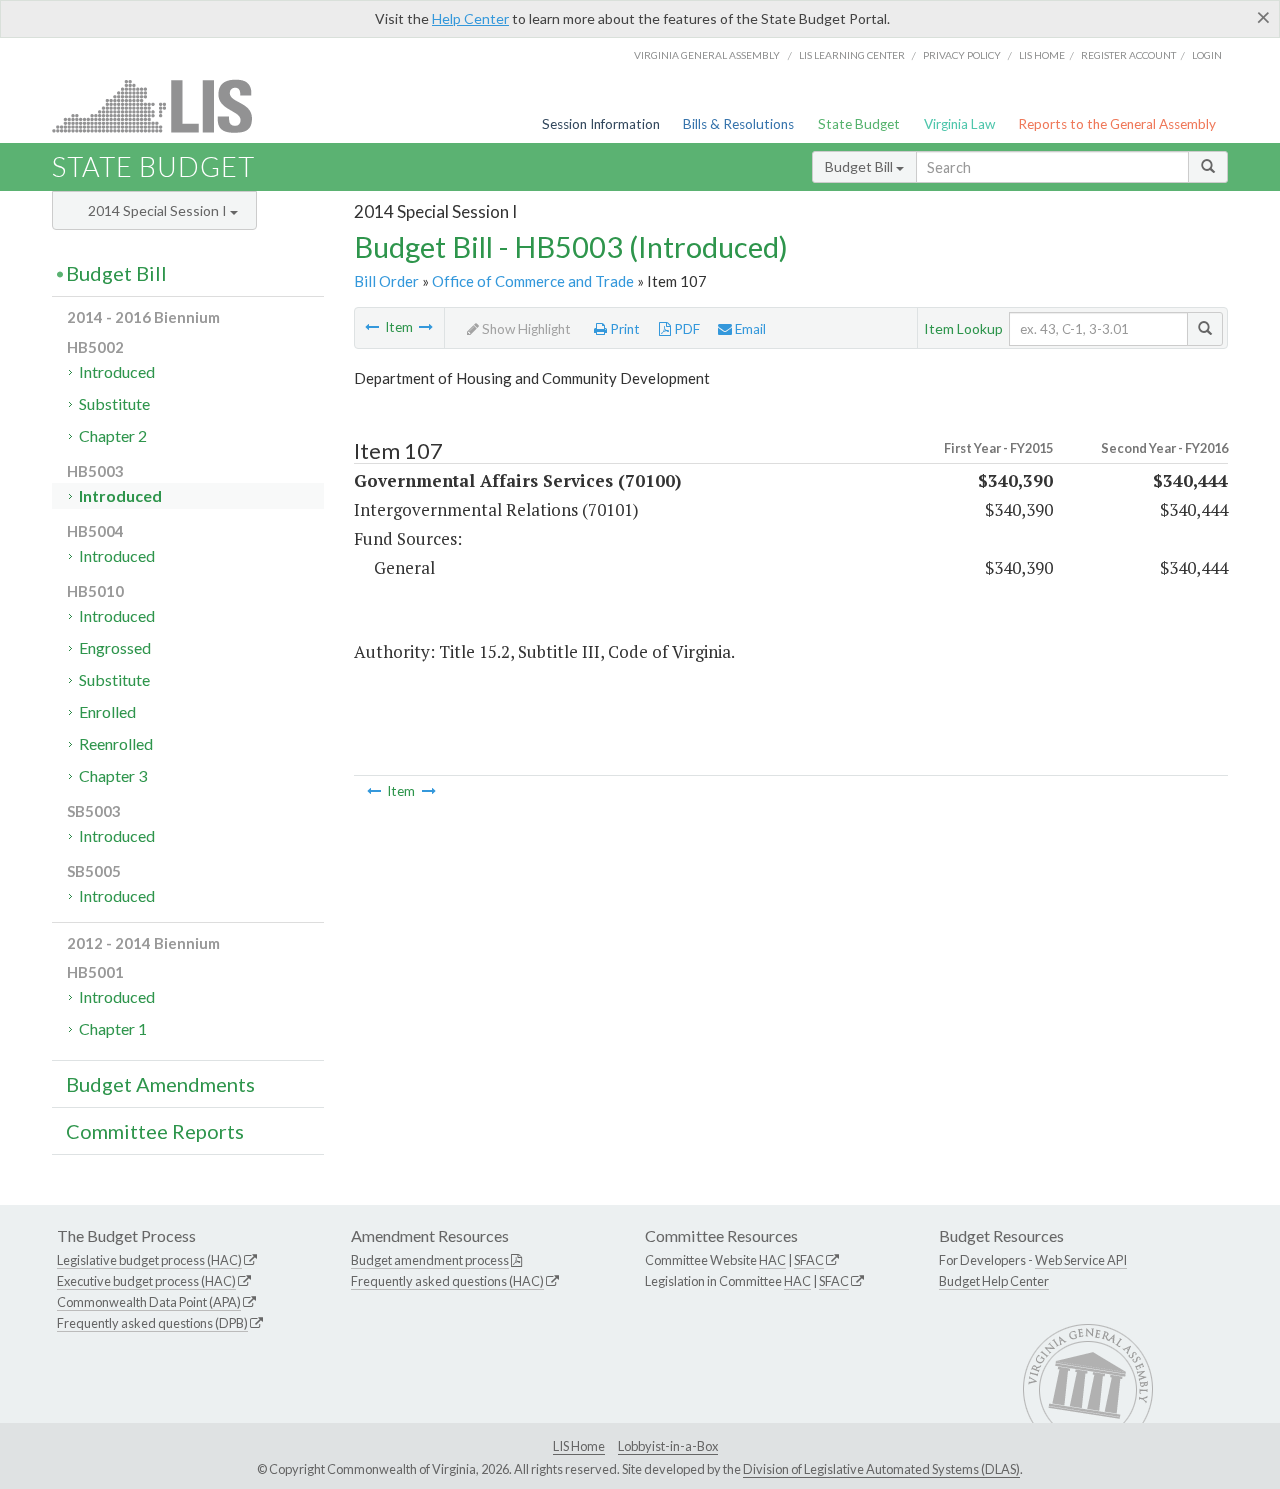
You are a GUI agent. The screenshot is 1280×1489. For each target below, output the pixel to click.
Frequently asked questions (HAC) (447, 1281)
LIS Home (579, 1446)
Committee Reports (155, 1131)
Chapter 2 (113, 435)
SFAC (809, 1260)
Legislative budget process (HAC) (149, 1260)
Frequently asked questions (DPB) (152, 1323)
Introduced (117, 371)
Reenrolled (116, 743)
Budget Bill (860, 166)
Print (623, 329)
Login (1207, 55)
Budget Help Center (994, 1281)
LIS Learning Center (852, 55)
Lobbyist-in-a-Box (668, 1446)
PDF (685, 329)
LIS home (1042, 55)
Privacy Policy (962, 55)
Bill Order (386, 281)
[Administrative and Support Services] (426, 327)
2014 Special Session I (159, 210)
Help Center (470, 18)
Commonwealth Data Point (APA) (149, 1302)
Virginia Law (959, 124)
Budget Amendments (160, 1084)
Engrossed (115, 647)
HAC (772, 1260)
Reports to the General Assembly (1117, 124)
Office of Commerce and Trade (533, 281)
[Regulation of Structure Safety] (372, 327)
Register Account (1128, 55)
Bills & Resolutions (738, 124)
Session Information (601, 124)
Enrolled (107, 711)
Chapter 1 (113, 1028)
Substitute (114, 403)
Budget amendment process (430, 1260)
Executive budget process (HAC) (146, 1281)
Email (749, 329)
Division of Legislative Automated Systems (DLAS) (881, 1469)
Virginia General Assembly (707, 55)
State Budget (859, 124)
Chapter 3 (113, 775)
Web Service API (1081, 1260)
